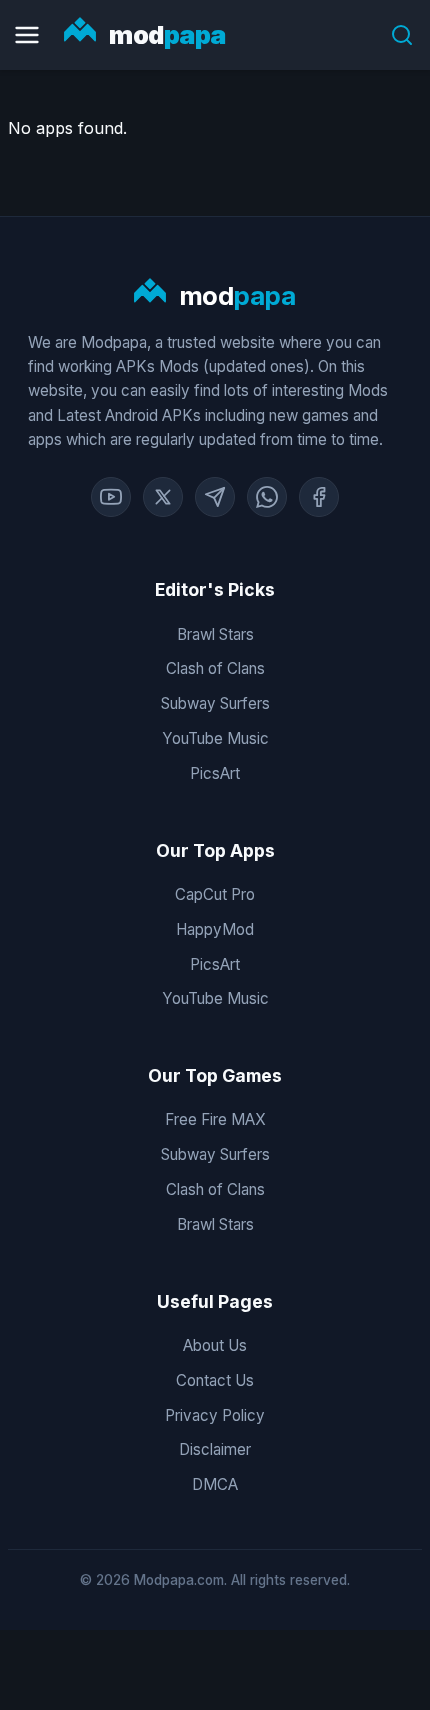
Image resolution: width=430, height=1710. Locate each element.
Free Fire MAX (215, 1119)
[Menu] (27, 35)
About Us (215, 1345)
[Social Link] (111, 497)
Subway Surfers (215, 703)
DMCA (215, 1484)
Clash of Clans (215, 668)
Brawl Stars (215, 634)
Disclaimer (215, 1449)
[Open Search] (402, 35)
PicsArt (215, 773)
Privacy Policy (215, 1415)
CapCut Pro (215, 894)
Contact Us (215, 1380)
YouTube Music (215, 738)
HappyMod (215, 929)
